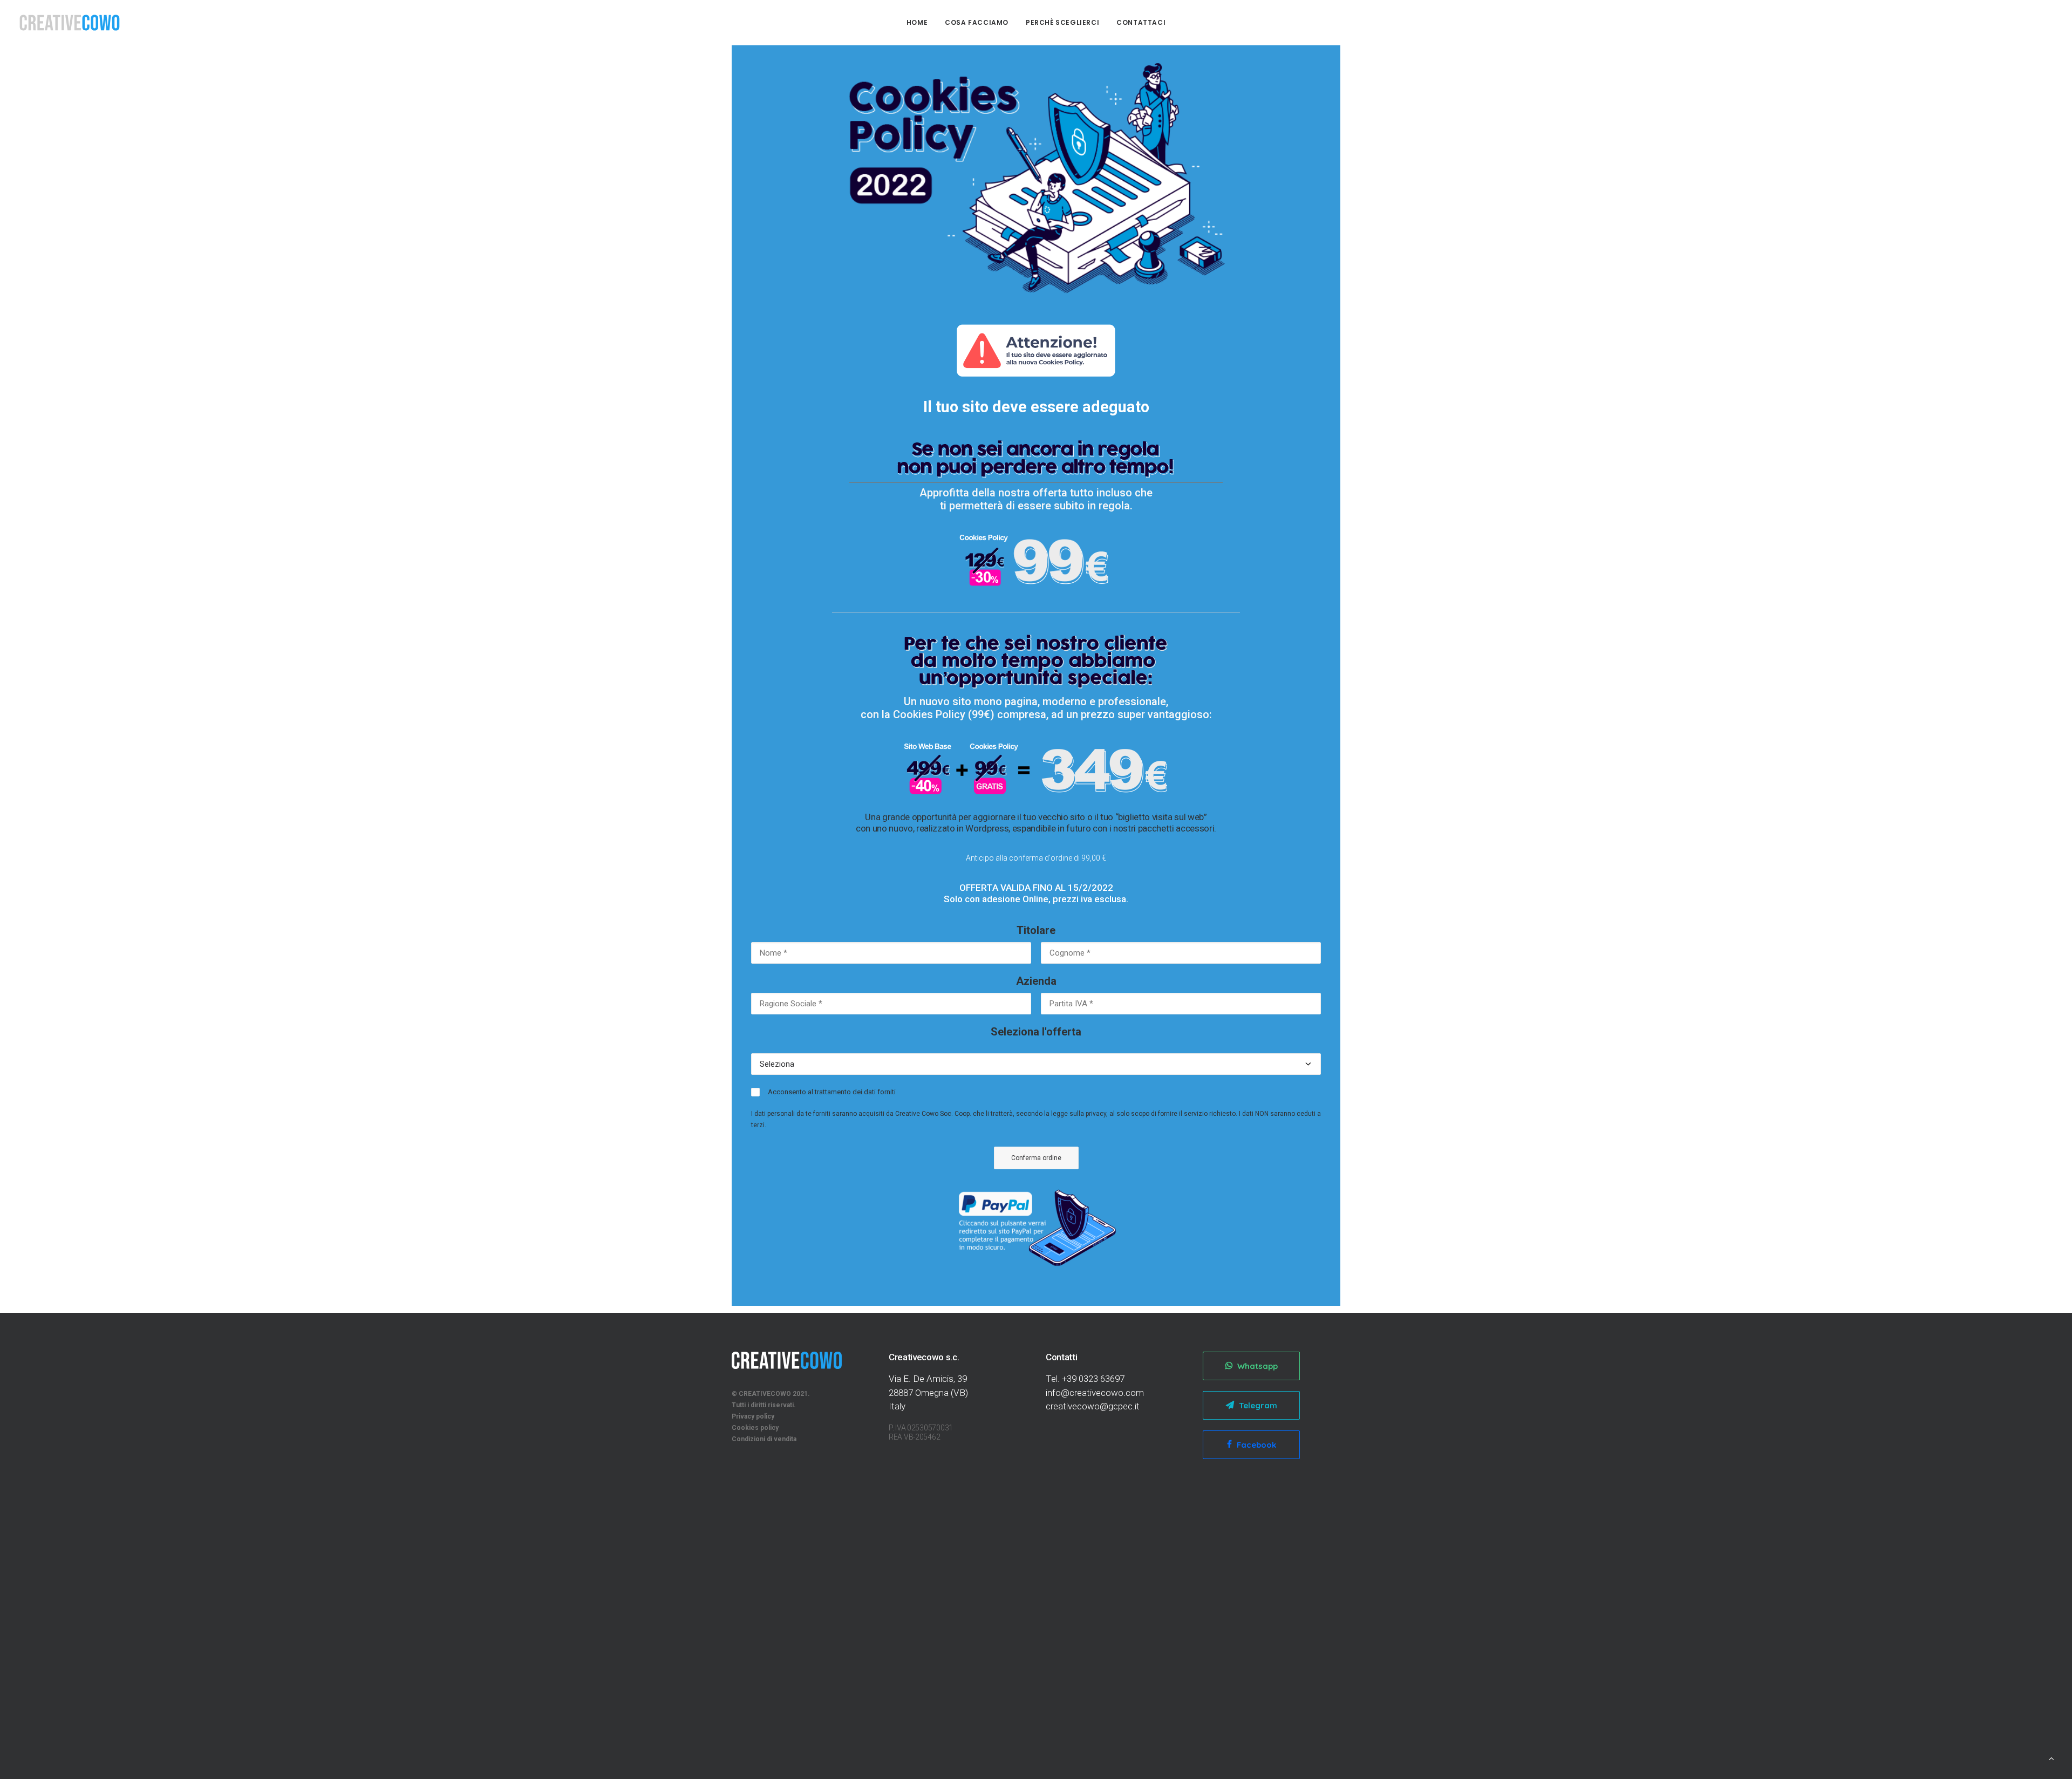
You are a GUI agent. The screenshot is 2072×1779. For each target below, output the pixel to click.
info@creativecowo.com (1095, 1393)
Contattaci (1141, 22)
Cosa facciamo (977, 22)
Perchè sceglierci (1062, 22)
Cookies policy (755, 1428)
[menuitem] (917, 23)
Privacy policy (753, 1416)
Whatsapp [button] (1257, 1366)
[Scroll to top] (2051, 1758)
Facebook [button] (1256, 1445)
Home (917, 22)
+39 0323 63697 (1093, 1379)
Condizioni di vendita (764, 1439)
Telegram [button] (1258, 1405)
